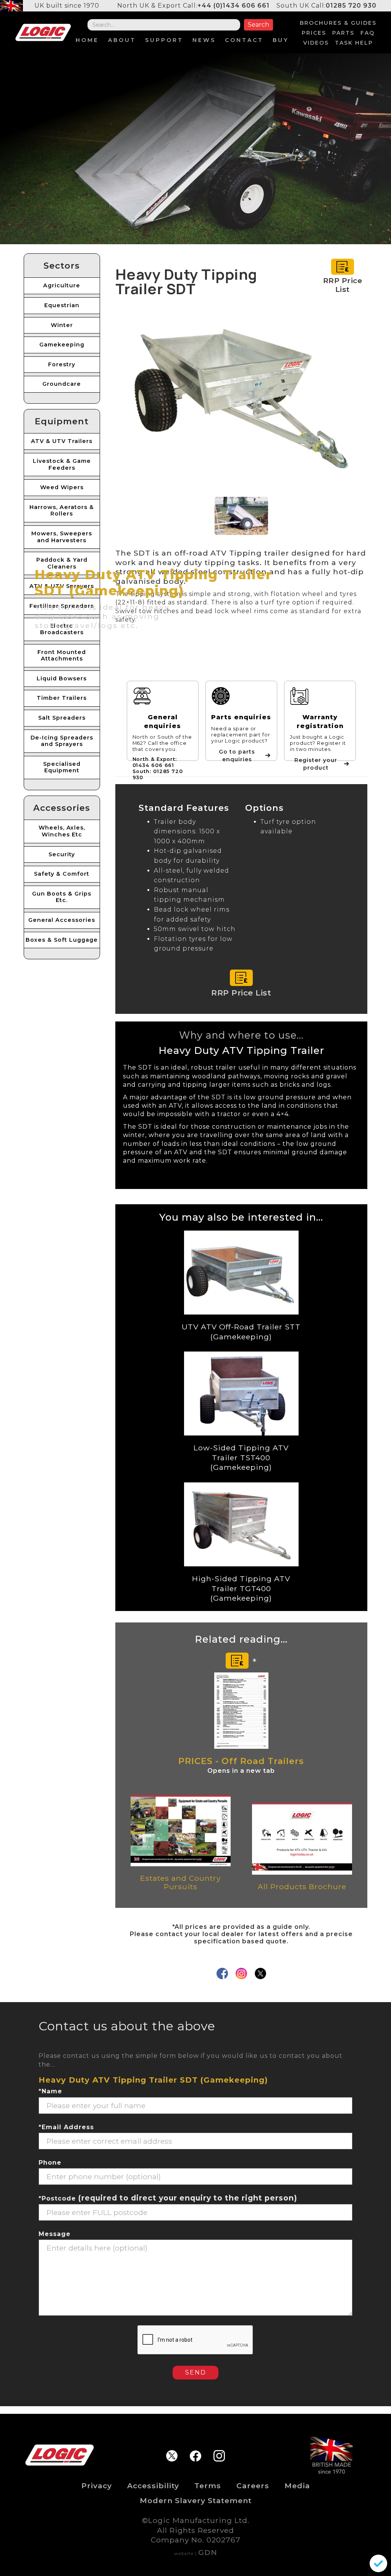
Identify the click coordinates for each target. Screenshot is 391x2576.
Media (297, 2486)
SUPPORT (164, 40)
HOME (87, 40)
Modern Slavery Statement (196, 2500)
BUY (281, 40)
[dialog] (378, 2563)
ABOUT (122, 40)
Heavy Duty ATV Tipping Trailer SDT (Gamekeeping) (153, 2080)
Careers (253, 2486)
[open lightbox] (241, 402)
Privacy (97, 2486)
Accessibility (153, 2486)
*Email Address (66, 2127)
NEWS (204, 40)
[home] (43, 32)
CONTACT (244, 40)
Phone (50, 2163)
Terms (208, 2486)
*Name (50, 2091)
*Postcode (168, 2198)
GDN (208, 2552)
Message (55, 2234)
